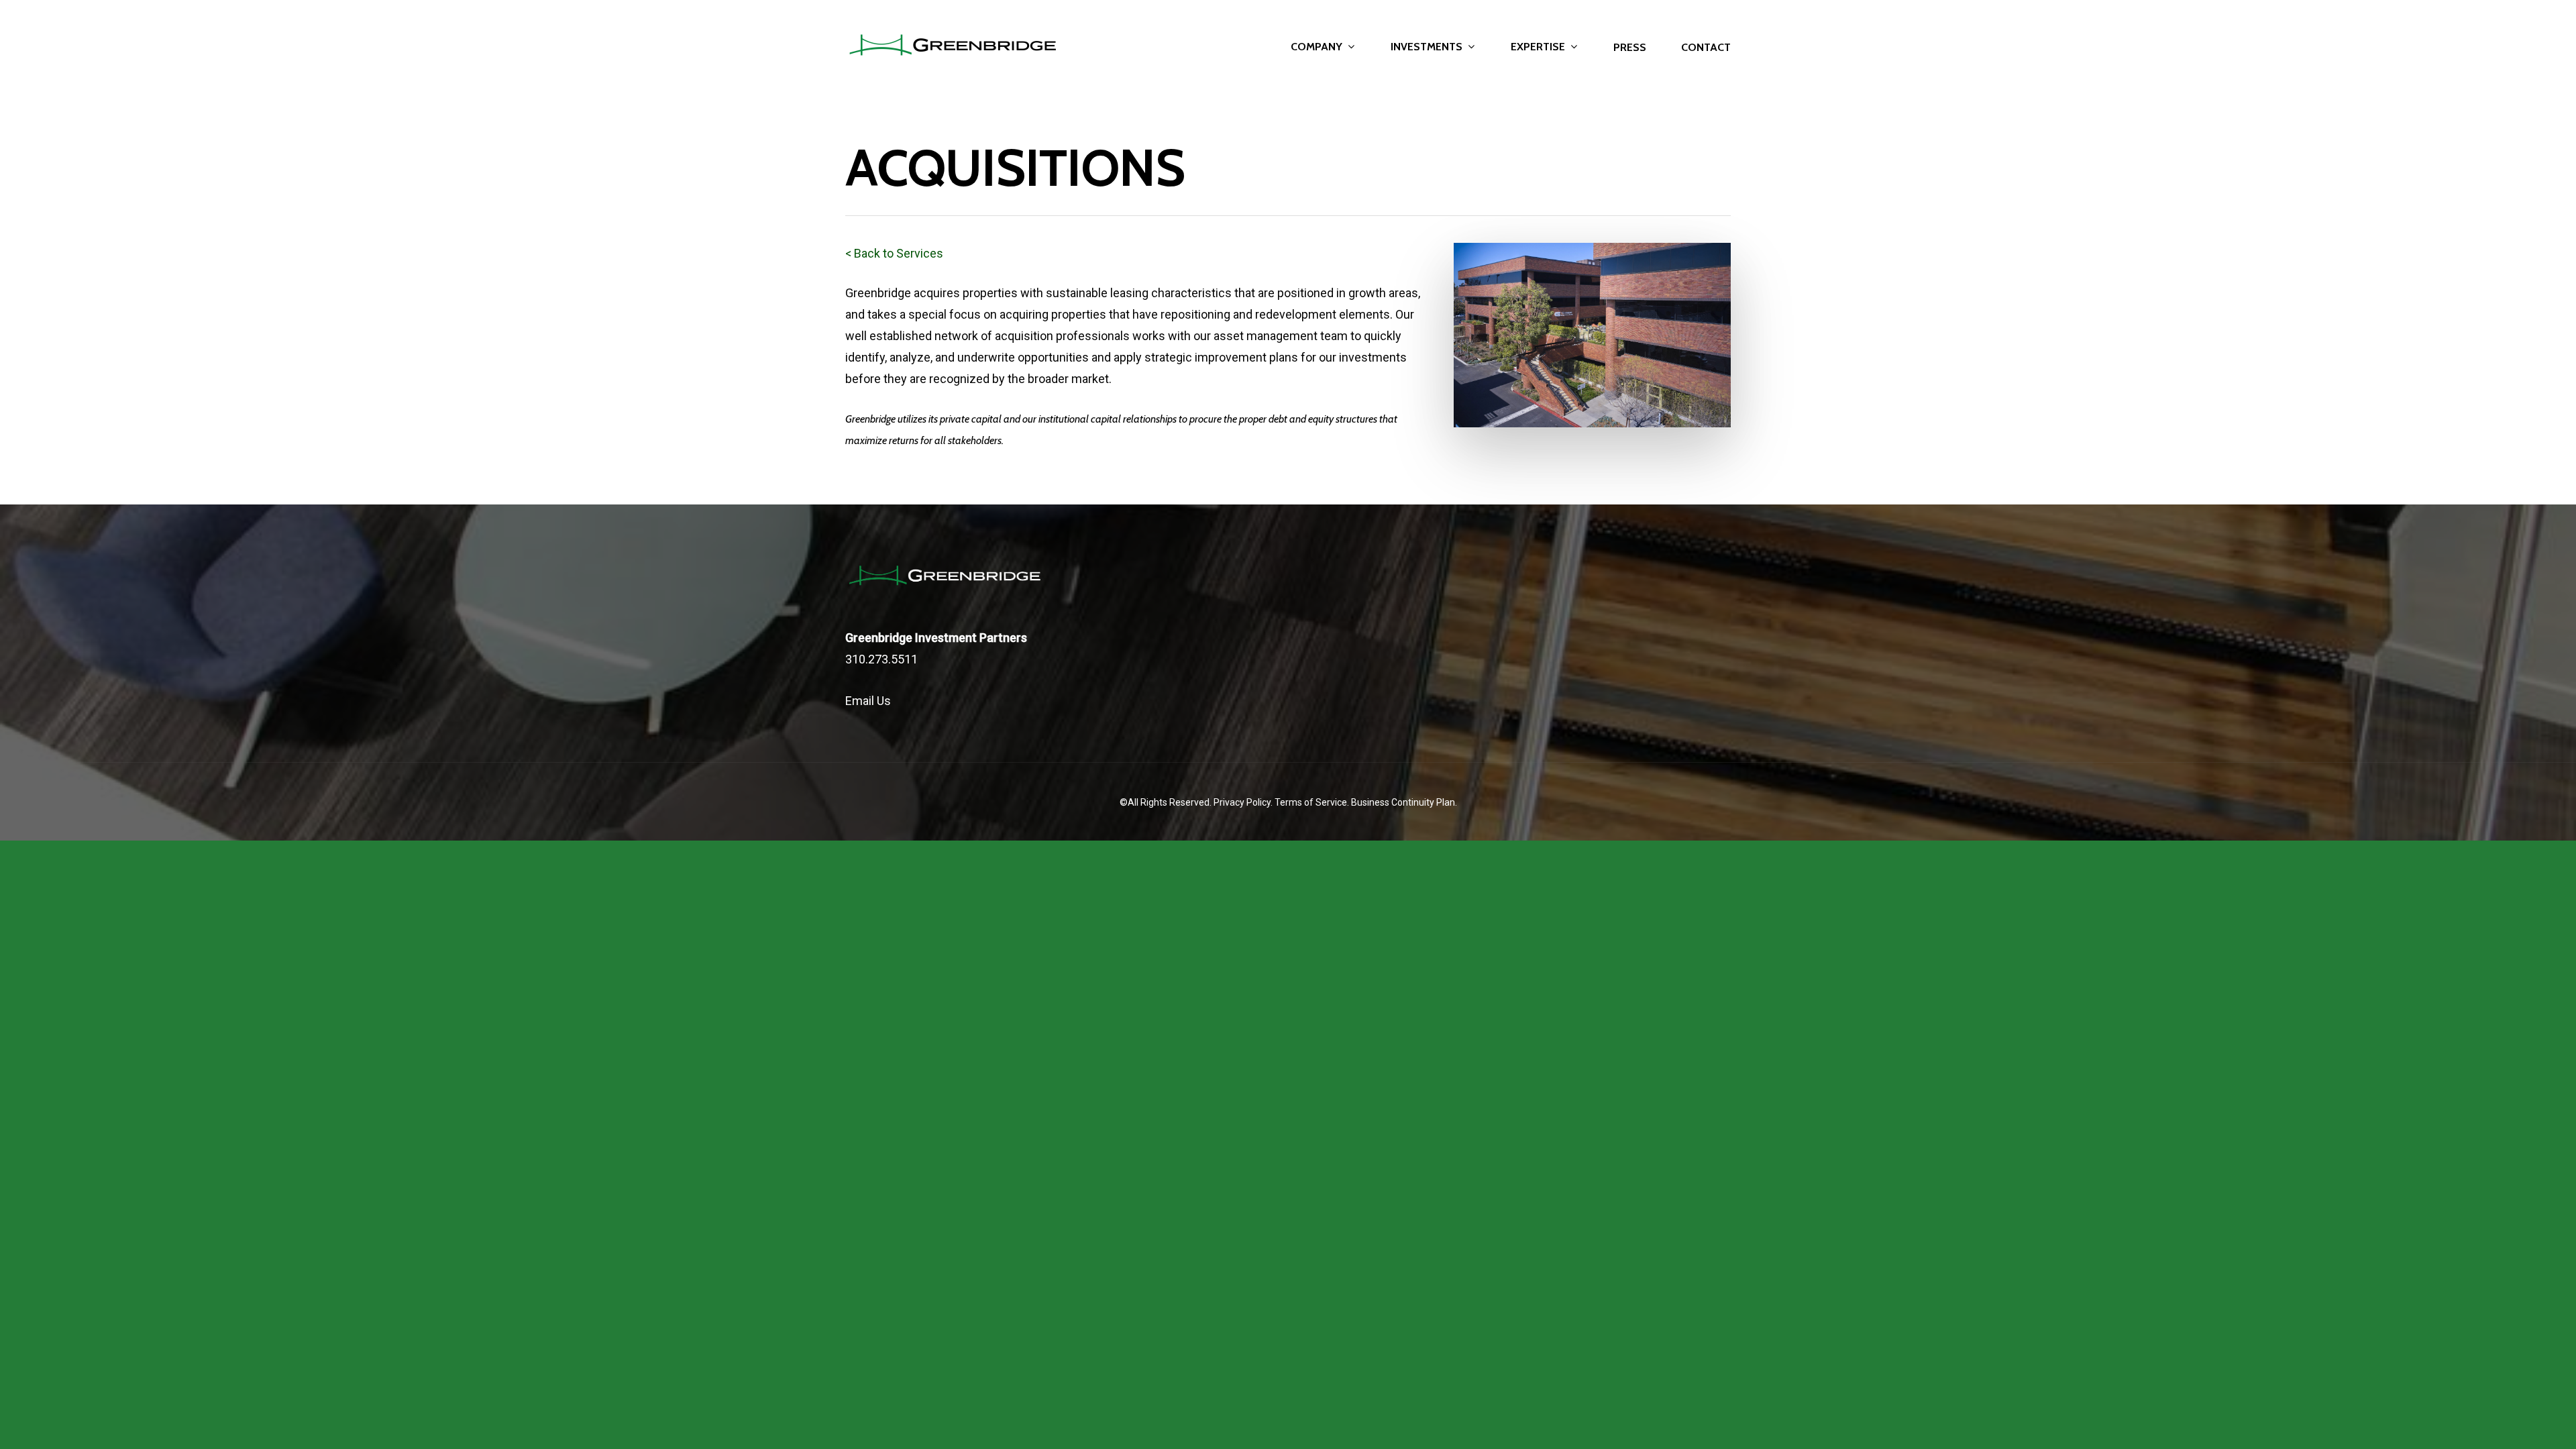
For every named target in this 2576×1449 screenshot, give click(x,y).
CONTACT (1706, 48)
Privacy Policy (1242, 802)
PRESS (1630, 48)
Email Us (868, 701)
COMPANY (1317, 47)
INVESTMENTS (1427, 47)
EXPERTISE (1538, 47)
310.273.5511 (881, 659)
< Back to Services (894, 253)
